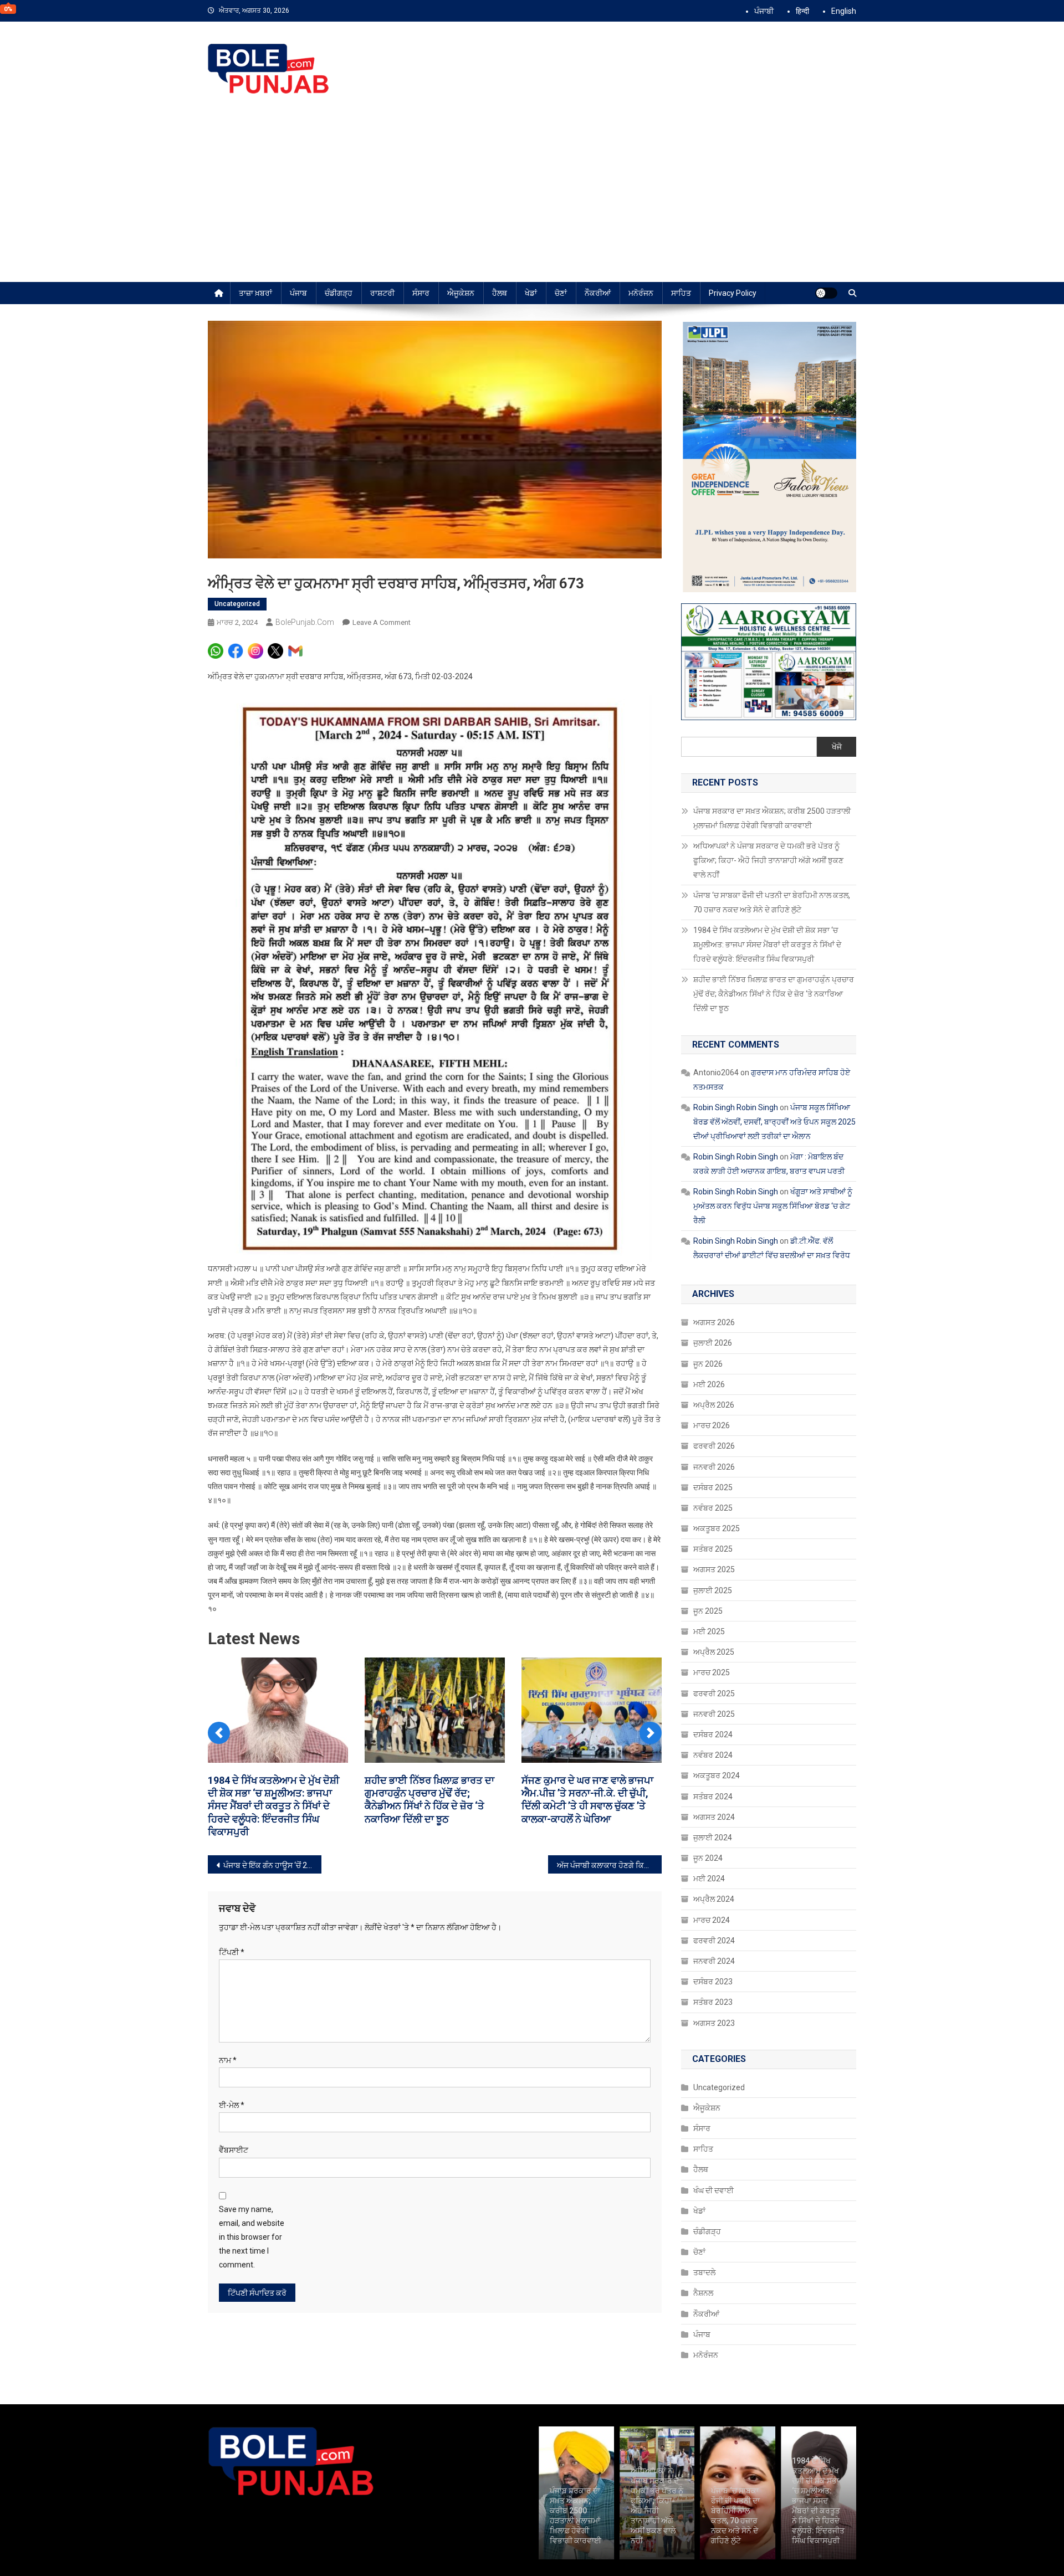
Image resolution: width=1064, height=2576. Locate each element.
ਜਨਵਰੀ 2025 (714, 1714)
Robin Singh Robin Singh (736, 1107)
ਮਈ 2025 (709, 1631)
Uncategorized (237, 604)
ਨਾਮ (228, 2048)
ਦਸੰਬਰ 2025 (713, 1487)
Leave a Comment (382, 622)
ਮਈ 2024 (709, 1879)
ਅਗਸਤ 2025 (714, 1569)
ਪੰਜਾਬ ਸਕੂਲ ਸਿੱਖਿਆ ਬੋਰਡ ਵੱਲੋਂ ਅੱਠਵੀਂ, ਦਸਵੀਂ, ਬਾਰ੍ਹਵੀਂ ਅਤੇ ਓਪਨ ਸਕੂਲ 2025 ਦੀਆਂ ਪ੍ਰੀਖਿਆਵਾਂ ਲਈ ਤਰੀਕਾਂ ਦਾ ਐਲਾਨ (774, 1122)
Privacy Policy (733, 293)
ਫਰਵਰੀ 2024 (714, 1941)
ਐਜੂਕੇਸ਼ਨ (461, 293)
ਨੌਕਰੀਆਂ (598, 293)
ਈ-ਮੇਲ (232, 2092)
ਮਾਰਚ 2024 (712, 1920)
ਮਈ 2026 (709, 1384)
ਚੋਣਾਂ (561, 293)
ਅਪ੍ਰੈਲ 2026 (714, 1405)
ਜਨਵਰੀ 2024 (714, 1961)
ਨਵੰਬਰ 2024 (713, 1755)
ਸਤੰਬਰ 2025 (713, 1549)
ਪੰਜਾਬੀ (764, 11)
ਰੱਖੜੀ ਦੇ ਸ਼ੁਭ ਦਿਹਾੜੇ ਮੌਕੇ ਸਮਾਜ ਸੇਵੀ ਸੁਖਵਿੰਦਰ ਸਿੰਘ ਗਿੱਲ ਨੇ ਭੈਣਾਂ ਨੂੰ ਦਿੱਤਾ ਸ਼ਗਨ (587, 1793)
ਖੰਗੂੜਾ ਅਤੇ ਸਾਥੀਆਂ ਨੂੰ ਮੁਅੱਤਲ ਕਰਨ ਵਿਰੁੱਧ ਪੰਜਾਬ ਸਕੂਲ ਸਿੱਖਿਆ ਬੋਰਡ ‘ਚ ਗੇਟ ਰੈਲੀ (773, 1206)
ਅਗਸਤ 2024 (714, 1817)
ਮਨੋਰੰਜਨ (641, 293)
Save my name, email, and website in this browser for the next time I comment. (252, 2224)
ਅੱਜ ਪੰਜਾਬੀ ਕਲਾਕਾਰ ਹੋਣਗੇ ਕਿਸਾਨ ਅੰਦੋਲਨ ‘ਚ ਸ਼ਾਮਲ (609, 1852)
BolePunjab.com (305, 622)
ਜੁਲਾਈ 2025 (713, 1590)
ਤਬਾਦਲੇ (704, 2272)
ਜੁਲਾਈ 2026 (713, 1343)
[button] (219, 1728)
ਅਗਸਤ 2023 (714, 2023)
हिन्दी (802, 11)
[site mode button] (826, 293)
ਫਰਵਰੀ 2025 (714, 1694)
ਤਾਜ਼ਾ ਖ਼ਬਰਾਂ (255, 293)
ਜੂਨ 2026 (708, 1364)
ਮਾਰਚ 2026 (712, 1425)
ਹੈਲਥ (500, 293)
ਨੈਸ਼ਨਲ (703, 2293)
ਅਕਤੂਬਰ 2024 (717, 1776)
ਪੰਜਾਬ (298, 293)
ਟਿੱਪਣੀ (232, 1939)
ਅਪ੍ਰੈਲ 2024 (714, 1899)
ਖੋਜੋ (837, 747)
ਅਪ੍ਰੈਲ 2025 (714, 1652)
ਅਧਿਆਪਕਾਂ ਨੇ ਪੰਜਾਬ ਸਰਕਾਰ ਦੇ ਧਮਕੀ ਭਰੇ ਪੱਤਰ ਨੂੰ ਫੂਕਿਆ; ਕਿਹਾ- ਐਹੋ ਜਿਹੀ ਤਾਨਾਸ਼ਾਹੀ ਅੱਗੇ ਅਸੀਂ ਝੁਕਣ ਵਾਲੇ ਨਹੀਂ (768, 860)
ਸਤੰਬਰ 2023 (713, 2002)
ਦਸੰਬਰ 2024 (713, 1735)
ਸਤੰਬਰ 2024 (713, 1797)
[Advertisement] (532, 199)
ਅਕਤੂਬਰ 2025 (717, 1528)
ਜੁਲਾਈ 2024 (713, 1838)
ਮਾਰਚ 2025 (712, 1672)
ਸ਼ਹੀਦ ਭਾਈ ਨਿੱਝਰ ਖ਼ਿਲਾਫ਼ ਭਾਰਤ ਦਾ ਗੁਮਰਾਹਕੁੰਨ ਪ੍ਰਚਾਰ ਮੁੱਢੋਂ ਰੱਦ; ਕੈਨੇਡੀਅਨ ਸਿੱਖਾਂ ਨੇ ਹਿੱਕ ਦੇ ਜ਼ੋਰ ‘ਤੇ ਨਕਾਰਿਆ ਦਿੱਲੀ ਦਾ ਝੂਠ (774, 994)
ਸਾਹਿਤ (681, 293)
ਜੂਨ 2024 (708, 1858)
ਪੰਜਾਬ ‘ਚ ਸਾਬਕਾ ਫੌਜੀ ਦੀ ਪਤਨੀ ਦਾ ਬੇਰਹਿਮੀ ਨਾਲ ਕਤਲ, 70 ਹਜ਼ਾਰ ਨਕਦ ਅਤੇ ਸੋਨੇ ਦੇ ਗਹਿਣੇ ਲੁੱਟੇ (772, 902)
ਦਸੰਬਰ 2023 (713, 1982)
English (844, 11)
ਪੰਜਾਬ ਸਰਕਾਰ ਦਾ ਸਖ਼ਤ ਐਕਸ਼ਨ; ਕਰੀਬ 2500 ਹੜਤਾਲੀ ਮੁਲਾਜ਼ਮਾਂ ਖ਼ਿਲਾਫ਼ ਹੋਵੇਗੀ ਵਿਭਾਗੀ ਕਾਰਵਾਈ (772, 818)
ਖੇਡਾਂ (531, 293)
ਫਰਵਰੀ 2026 (714, 1446)
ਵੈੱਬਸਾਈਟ (234, 2137)
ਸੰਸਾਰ (421, 293)
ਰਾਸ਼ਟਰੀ (382, 293)
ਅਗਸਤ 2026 (714, 1322)
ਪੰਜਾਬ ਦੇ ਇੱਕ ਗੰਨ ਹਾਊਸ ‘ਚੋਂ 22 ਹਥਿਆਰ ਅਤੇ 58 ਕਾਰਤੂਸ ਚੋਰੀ (272, 1852)
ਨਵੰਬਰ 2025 (713, 1508)
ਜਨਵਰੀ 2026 (714, 1467)
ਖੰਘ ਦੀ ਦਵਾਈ (713, 2190)
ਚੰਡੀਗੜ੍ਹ (339, 293)
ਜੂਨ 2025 (708, 1611)
